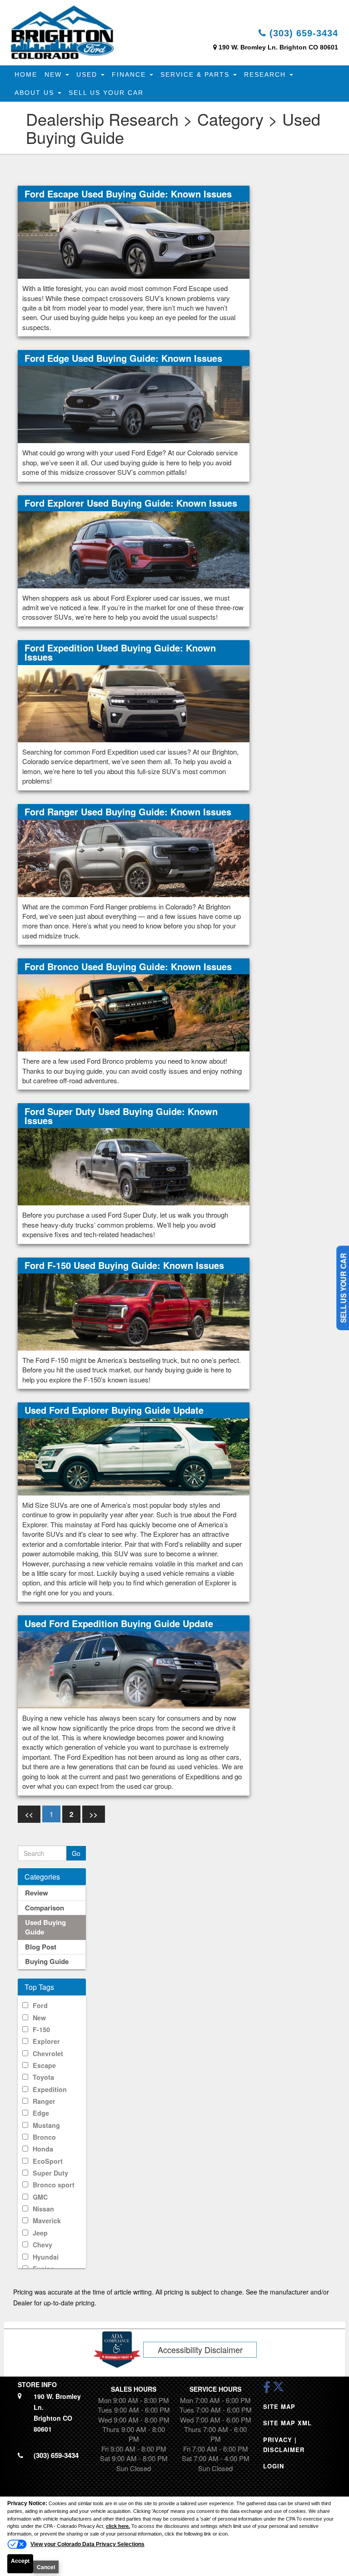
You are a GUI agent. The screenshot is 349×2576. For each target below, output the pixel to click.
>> (94, 1814)
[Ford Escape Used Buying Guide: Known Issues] (134, 239)
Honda (43, 2149)
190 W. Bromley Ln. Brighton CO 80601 (278, 47)
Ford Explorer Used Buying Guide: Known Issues (131, 503)
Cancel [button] (46, 2567)
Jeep (40, 2233)
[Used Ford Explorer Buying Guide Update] (134, 1456)
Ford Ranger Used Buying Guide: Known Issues (128, 812)
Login (274, 2466)
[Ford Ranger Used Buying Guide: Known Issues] (134, 858)
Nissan (43, 2209)
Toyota (43, 2077)
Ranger (44, 2101)
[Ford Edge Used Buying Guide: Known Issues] (134, 404)
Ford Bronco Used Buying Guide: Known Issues (128, 966)
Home (26, 74)
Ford (40, 2005)
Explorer (46, 2041)
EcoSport (48, 2161)
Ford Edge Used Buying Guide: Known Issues (123, 358)
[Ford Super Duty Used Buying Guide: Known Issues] (134, 1166)
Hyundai (46, 2257)
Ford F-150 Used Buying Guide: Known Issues (124, 1265)
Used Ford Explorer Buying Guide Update (114, 1410)
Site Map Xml (287, 2423)
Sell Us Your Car (106, 93)
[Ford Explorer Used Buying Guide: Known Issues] (134, 549)
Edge (41, 2113)
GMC (40, 2197)
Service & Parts (196, 74)
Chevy (42, 2245)
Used (88, 74)
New (55, 74)
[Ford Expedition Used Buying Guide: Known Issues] (134, 703)
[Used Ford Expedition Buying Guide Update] (134, 1669)
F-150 (41, 2029)
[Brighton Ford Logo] (62, 32)
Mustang (46, 2125)
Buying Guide (47, 1961)
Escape (44, 2065)
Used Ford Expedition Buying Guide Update (119, 1623)
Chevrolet (48, 2053)
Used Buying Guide (45, 1927)
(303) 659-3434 (302, 33)
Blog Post (41, 1947)
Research (266, 74)
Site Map (279, 2406)
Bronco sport (54, 2185)
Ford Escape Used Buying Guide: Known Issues (128, 194)
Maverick (47, 2221)
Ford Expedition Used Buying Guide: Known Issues (120, 652)
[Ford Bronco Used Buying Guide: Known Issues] (134, 1012)
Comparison (45, 1908)
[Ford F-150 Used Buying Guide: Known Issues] (134, 1311)
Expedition (50, 2089)
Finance (130, 74)
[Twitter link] (278, 2390)
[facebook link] (267, 2390)
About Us (36, 93)
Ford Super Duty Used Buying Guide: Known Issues (121, 1116)
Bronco (44, 2137)
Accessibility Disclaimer (200, 2349)
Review (37, 1893)
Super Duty (50, 2173)
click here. (118, 2526)
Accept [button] (20, 2561)
